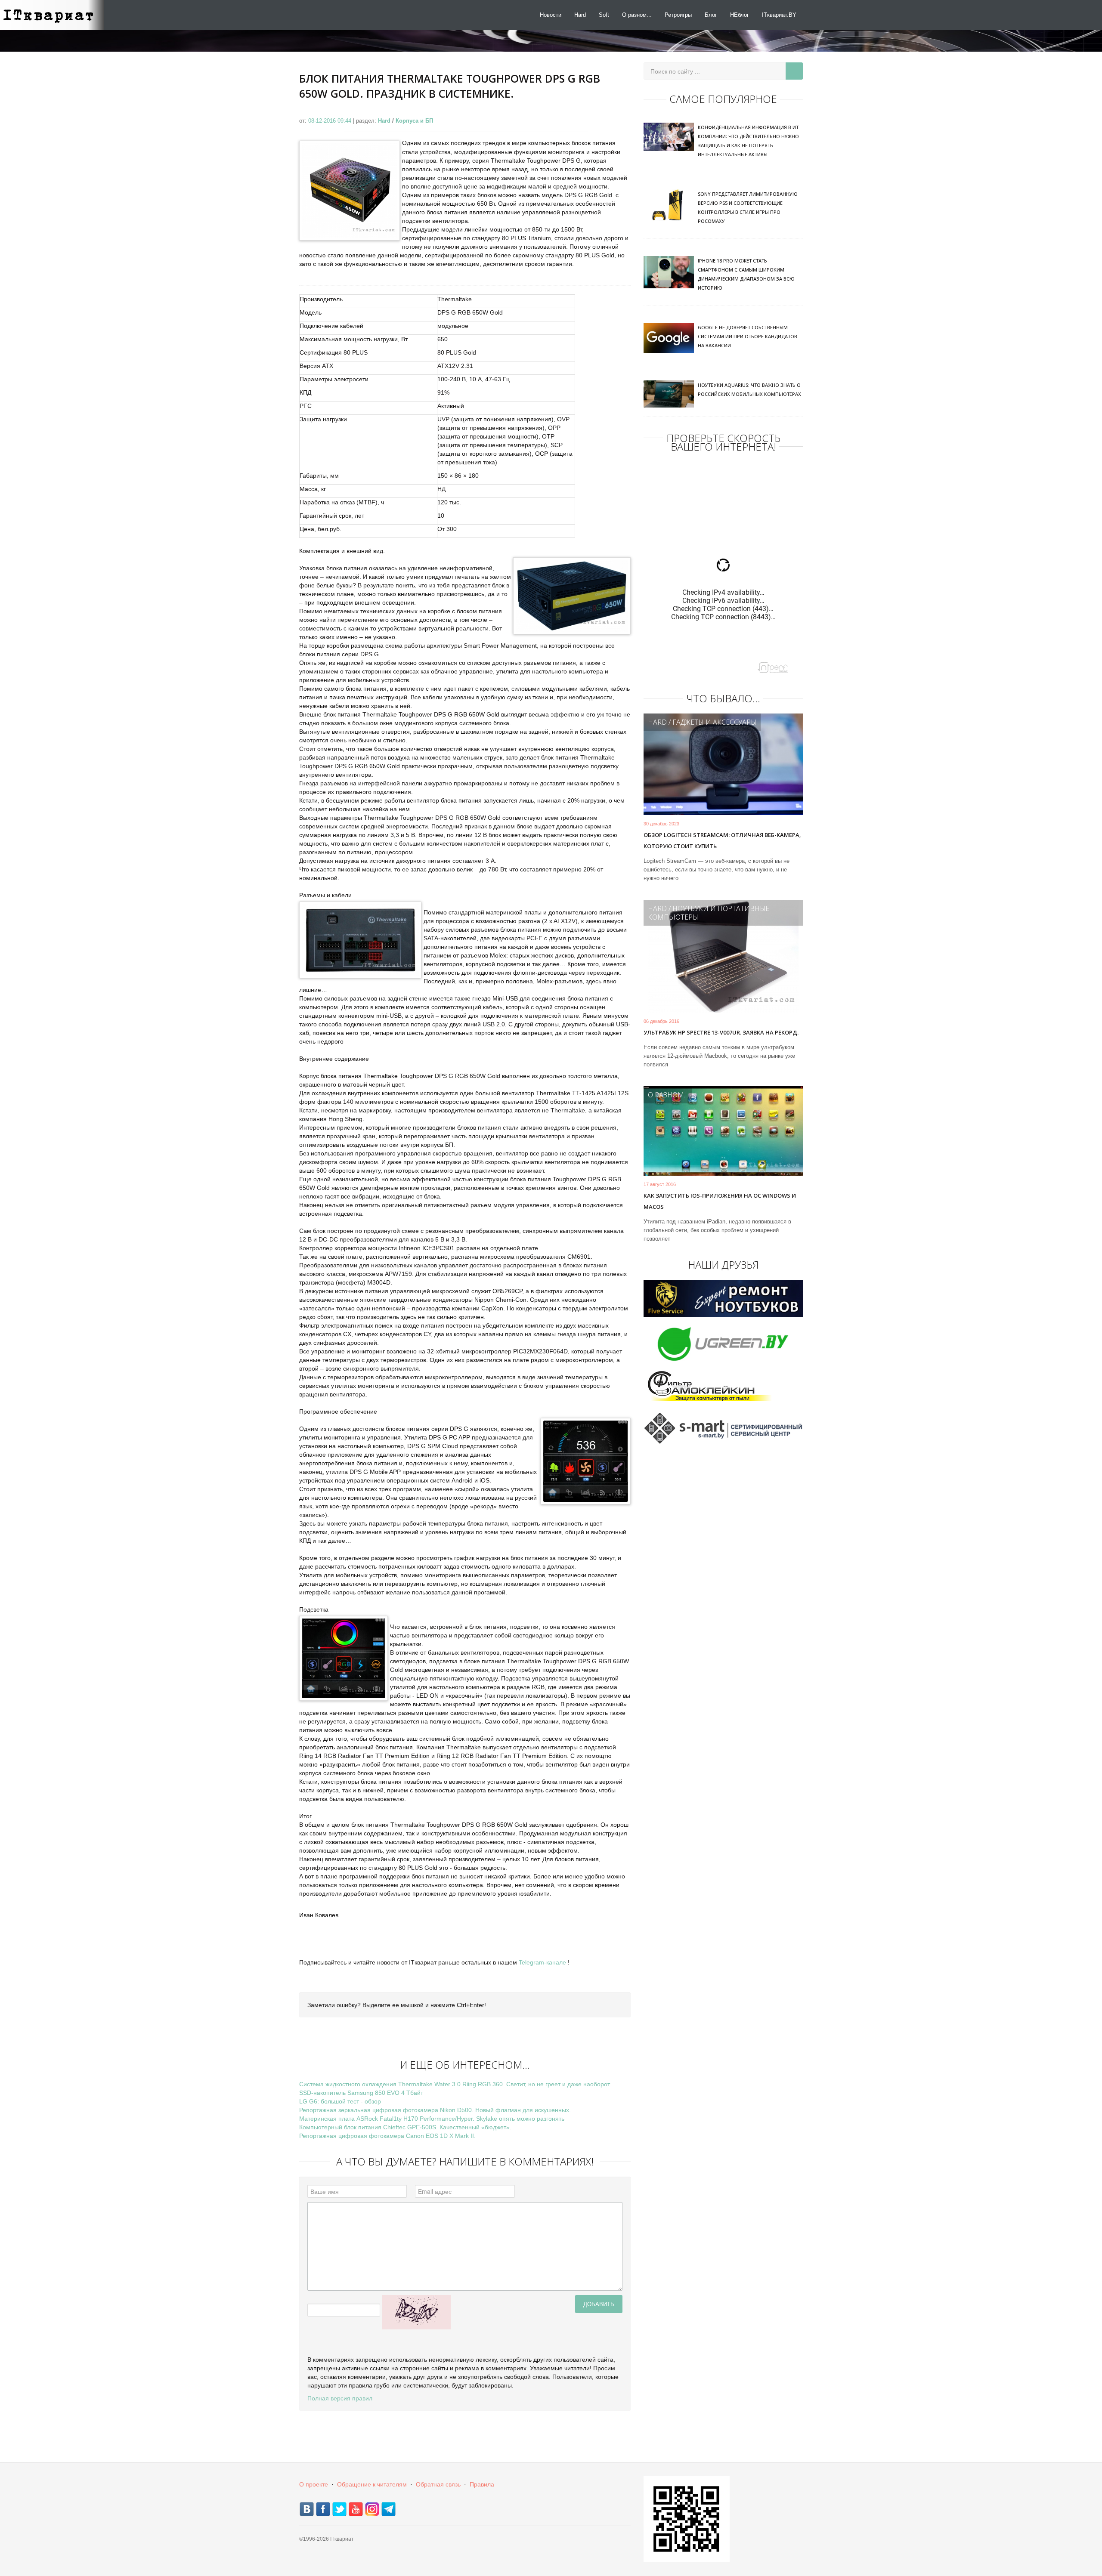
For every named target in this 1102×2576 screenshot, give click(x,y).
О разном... (637, 15)
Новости (551, 15)
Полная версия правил (340, 2398)
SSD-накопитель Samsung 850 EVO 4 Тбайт (361, 2093)
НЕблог (740, 15)
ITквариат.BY (779, 15)
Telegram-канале (542, 1962)
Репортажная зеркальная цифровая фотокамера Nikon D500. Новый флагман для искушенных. (435, 2110)
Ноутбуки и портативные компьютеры (709, 913)
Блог (711, 15)
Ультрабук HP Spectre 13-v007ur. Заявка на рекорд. (721, 1032)
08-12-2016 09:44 (331, 121)
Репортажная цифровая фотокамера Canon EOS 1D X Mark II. (387, 2136)
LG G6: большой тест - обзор (340, 2101)
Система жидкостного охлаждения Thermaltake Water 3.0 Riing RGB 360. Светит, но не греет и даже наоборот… (458, 2084)
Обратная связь (438, 2484)
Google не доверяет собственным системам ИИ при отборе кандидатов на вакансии (748, 336)
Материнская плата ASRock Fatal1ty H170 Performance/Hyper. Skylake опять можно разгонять (432, 2119)
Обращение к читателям (372, 2484)
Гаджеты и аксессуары (714, 722)
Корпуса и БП (414, 121)
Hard (580, 15)
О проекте (314, 2484)
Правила (482, 2484)
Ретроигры (678, 15)
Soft (604, 15)
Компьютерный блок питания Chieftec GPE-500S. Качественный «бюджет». (405, 2127)
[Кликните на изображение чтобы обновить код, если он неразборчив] (416, 2312)
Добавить (599, 2304)
